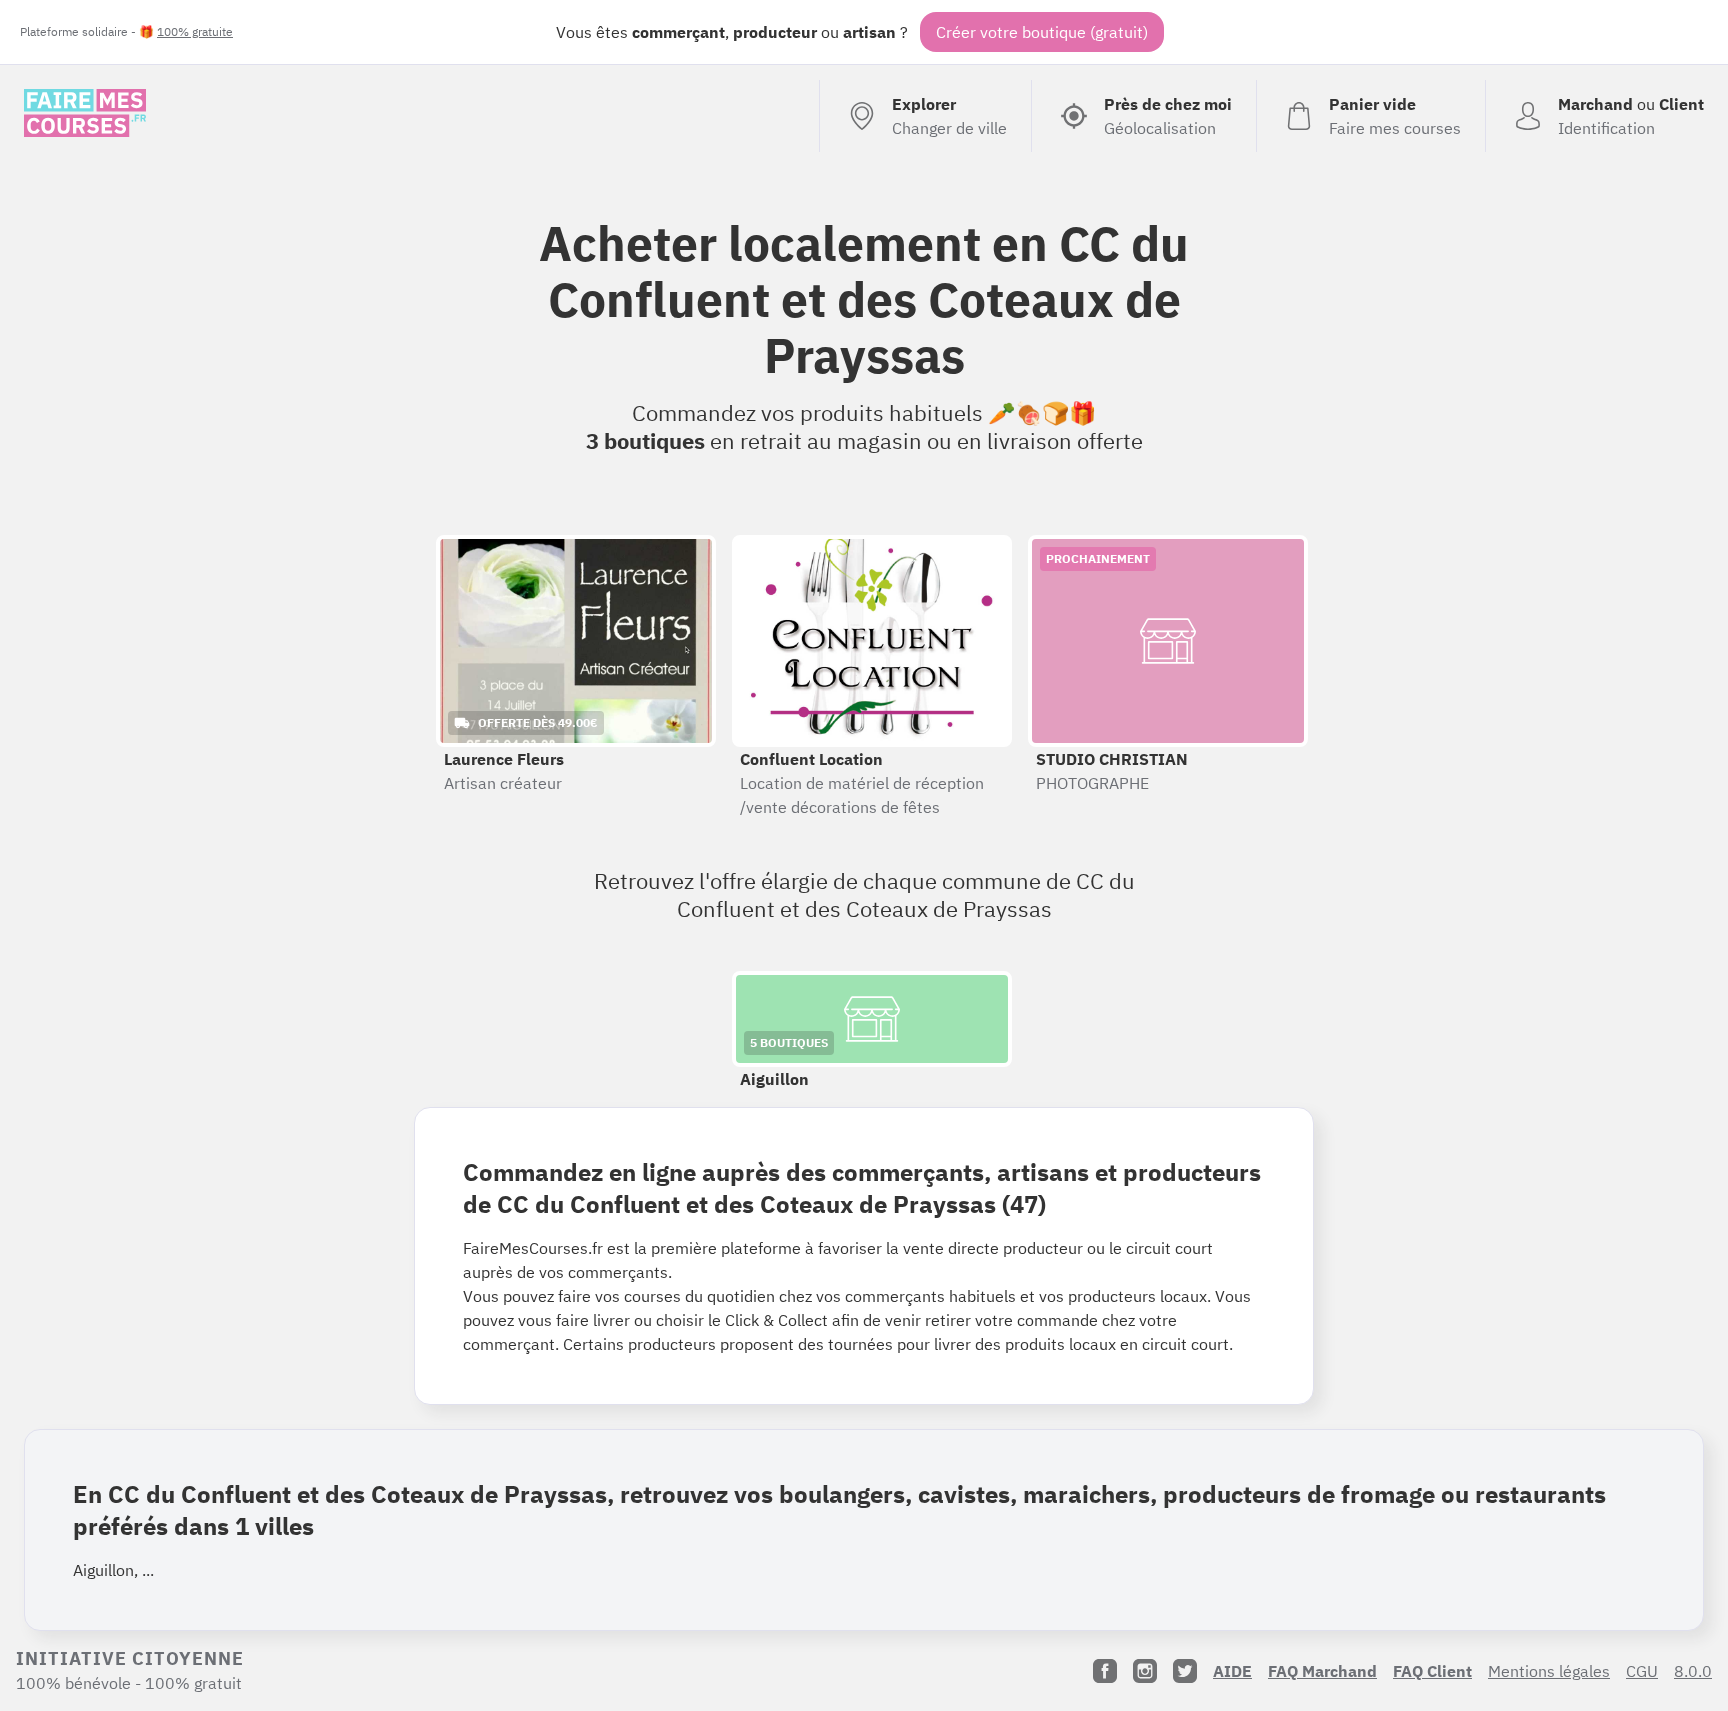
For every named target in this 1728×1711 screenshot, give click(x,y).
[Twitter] (1185, 1671)
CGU (1642, 1671)
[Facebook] (1105, 1671)
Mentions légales (1549, 1671)
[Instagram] (1145, 1671)
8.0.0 (1693, 1671)
